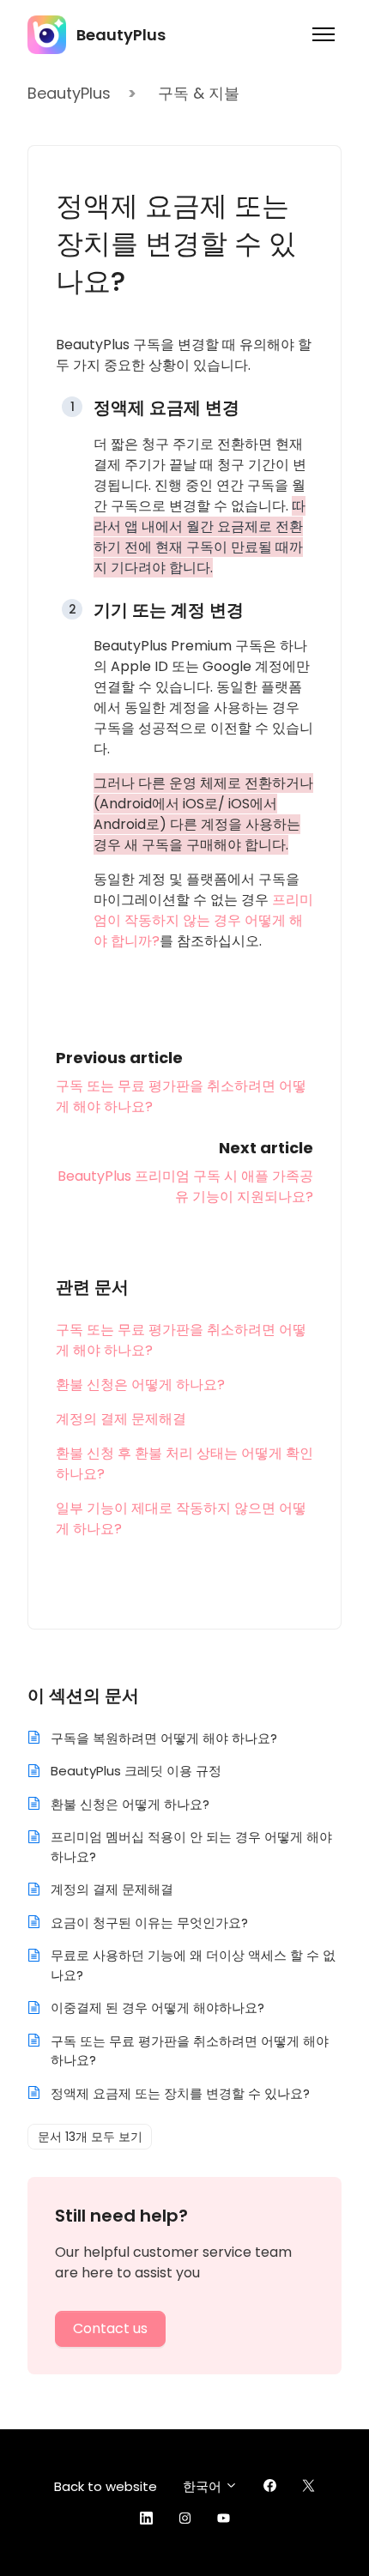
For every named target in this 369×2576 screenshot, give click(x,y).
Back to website (106, 2486)
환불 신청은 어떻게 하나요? (140, 1385)
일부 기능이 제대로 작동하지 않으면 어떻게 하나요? (181, 1518)
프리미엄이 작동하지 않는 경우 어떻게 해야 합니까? (203, 920)
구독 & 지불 (199, 93)
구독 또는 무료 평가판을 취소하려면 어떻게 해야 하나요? (181, 1340)
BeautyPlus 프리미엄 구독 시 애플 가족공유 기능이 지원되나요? (185, 1186)
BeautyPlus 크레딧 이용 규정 (136, 1771)
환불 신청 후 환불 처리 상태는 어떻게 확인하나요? (184, 1463)
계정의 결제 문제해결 (121, 1419)
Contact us (110, 2328)
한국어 (204, 2486)
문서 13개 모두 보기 (90, 2137)
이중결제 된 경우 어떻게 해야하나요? (157, 2008)
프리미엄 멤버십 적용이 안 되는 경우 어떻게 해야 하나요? (191, 1847)
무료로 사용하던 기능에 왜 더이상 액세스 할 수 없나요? (193, 1965)
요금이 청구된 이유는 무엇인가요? (149, 1923)
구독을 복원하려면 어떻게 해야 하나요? (164, 1738)
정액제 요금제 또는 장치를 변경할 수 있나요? (180, 2093)
